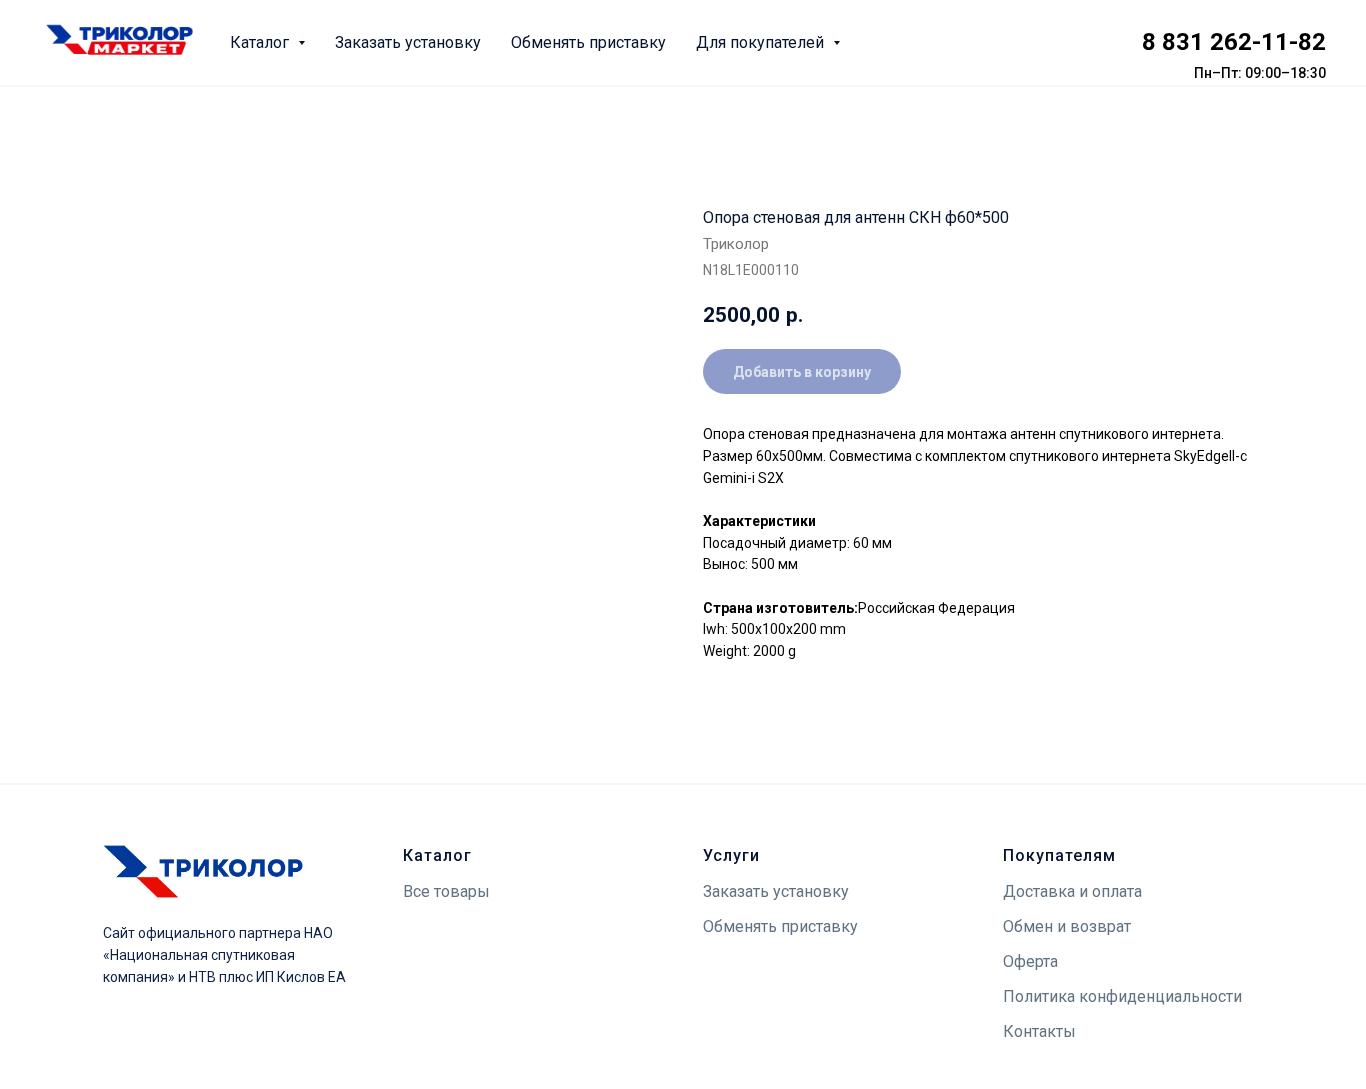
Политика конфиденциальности (1122, 996)
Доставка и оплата (1072, 891)
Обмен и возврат (1067, 926)
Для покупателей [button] (762, 42)
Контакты (1039, 1031)
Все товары (446, 891)
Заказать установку (408, 42)
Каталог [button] (261, 42)
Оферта (1030, 961)
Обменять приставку (588, 42)
